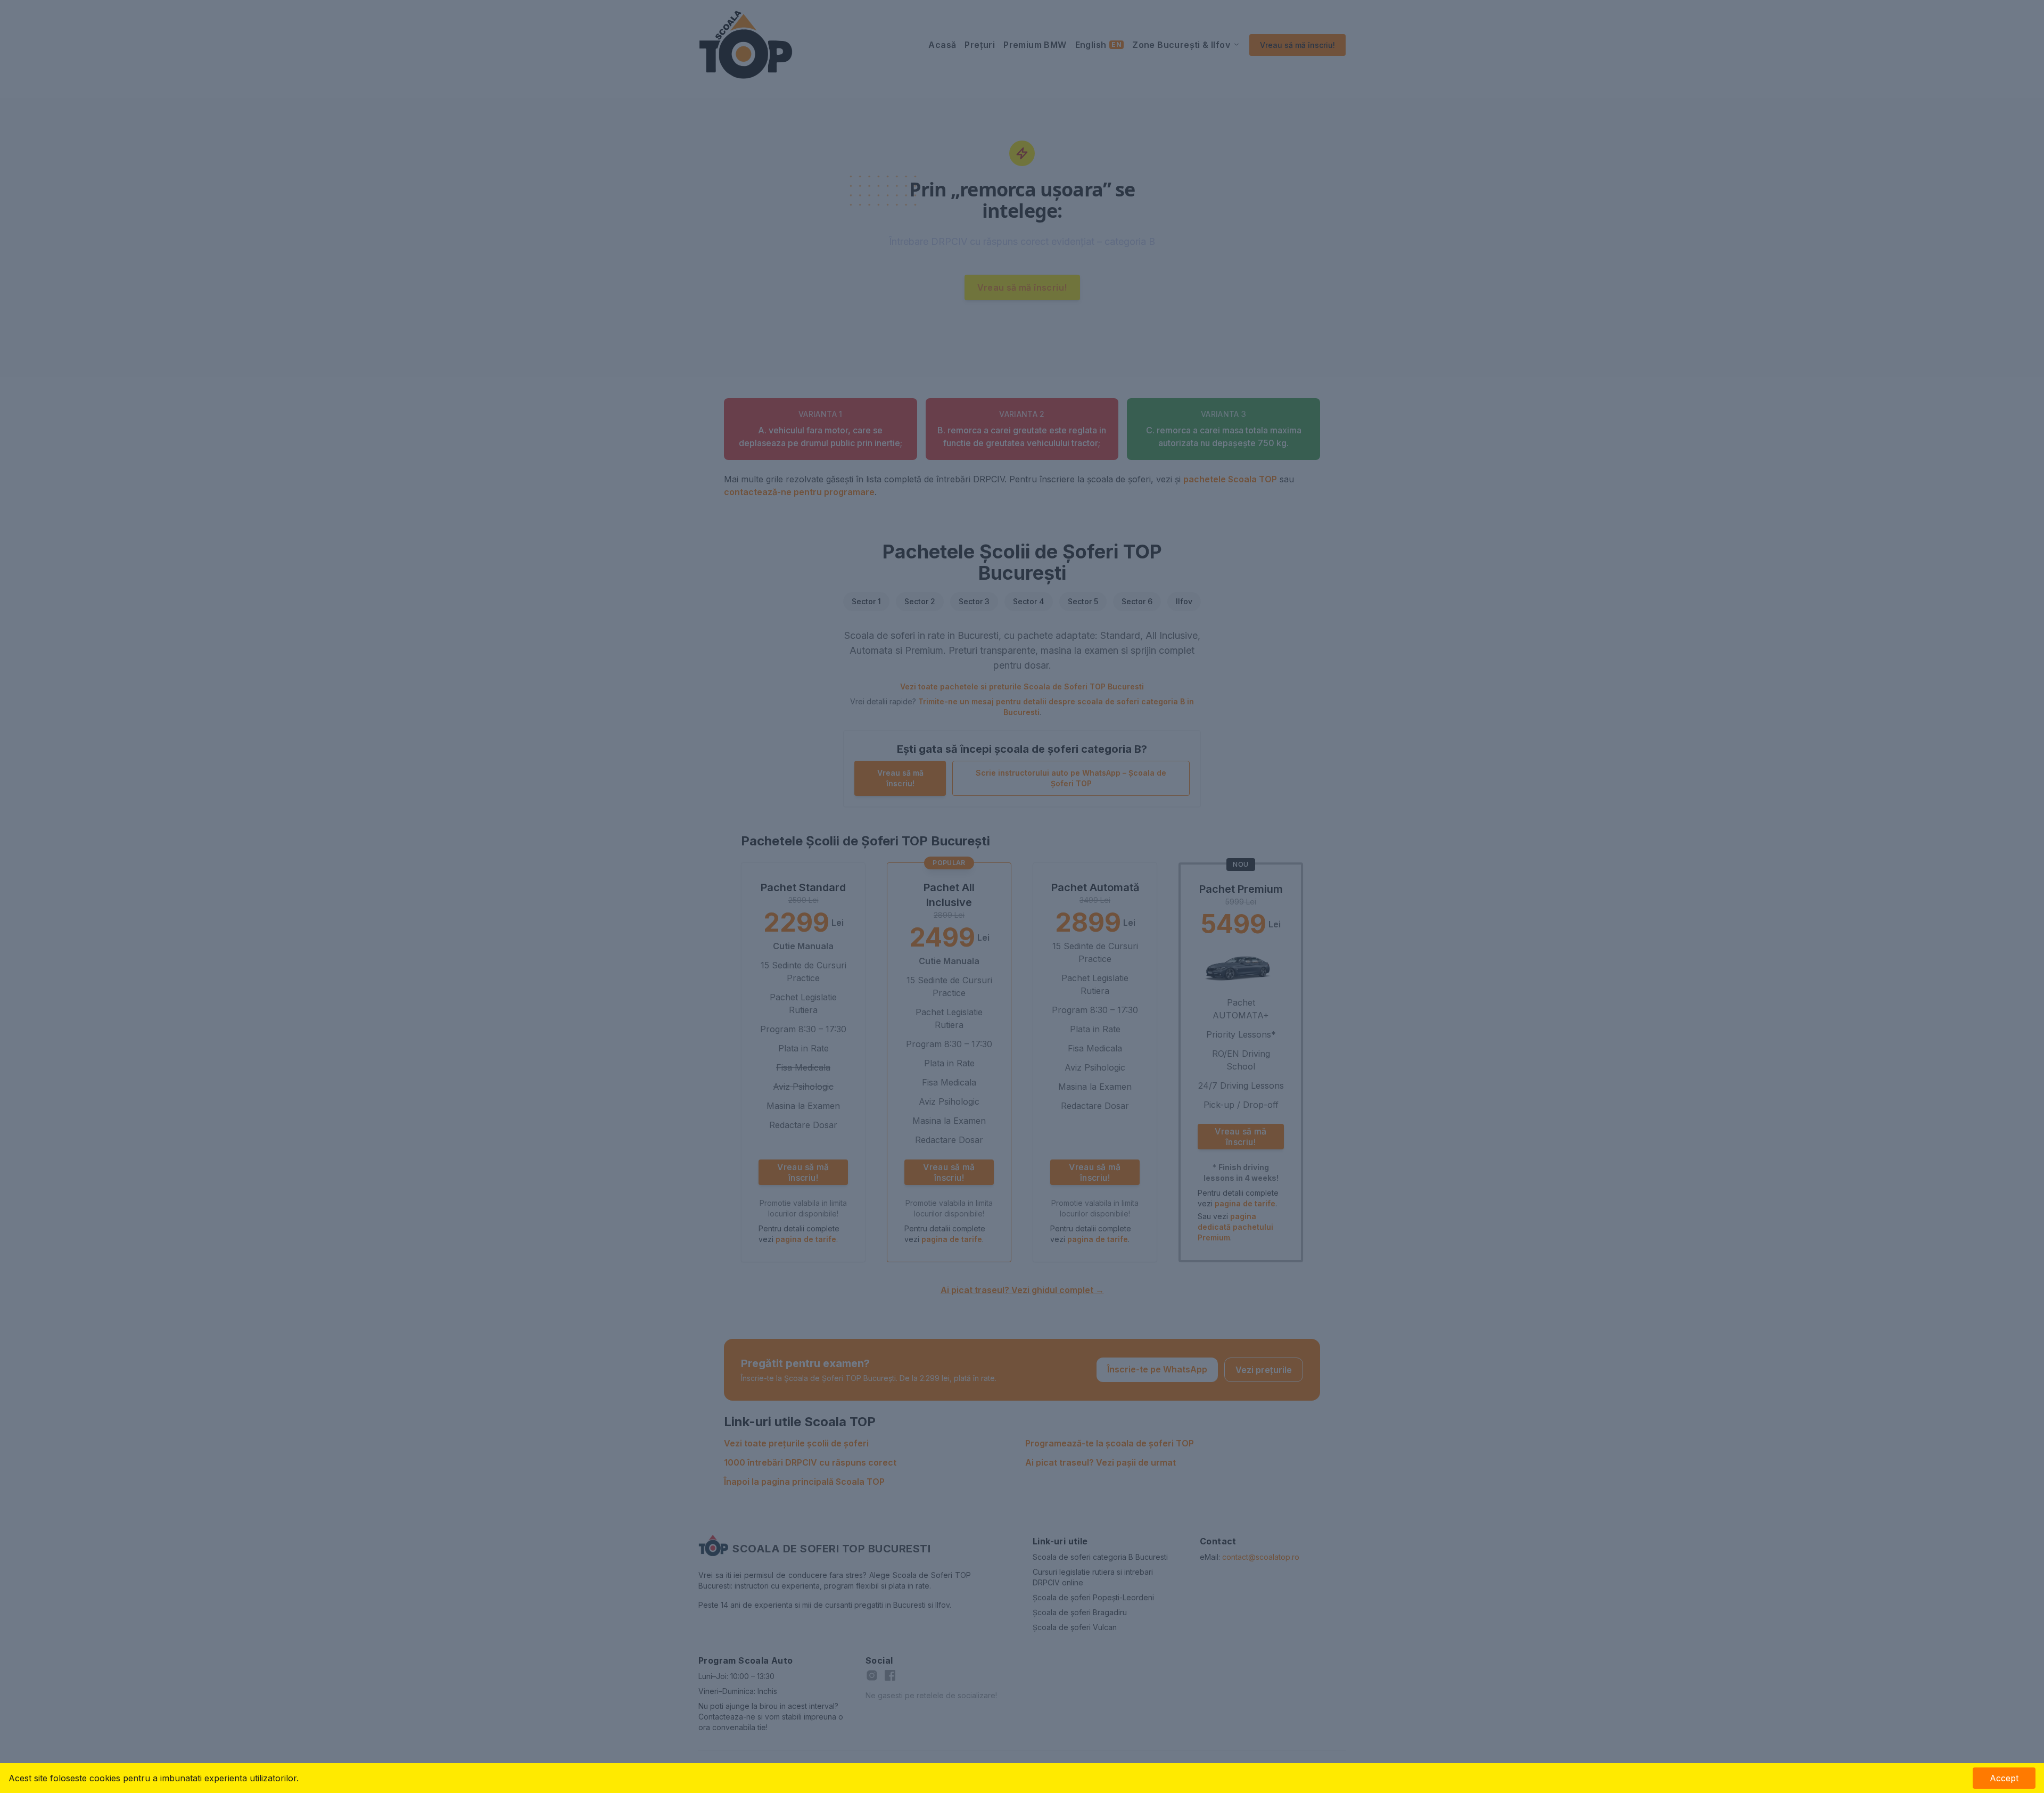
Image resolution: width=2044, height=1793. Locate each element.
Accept (2004, 1778)
